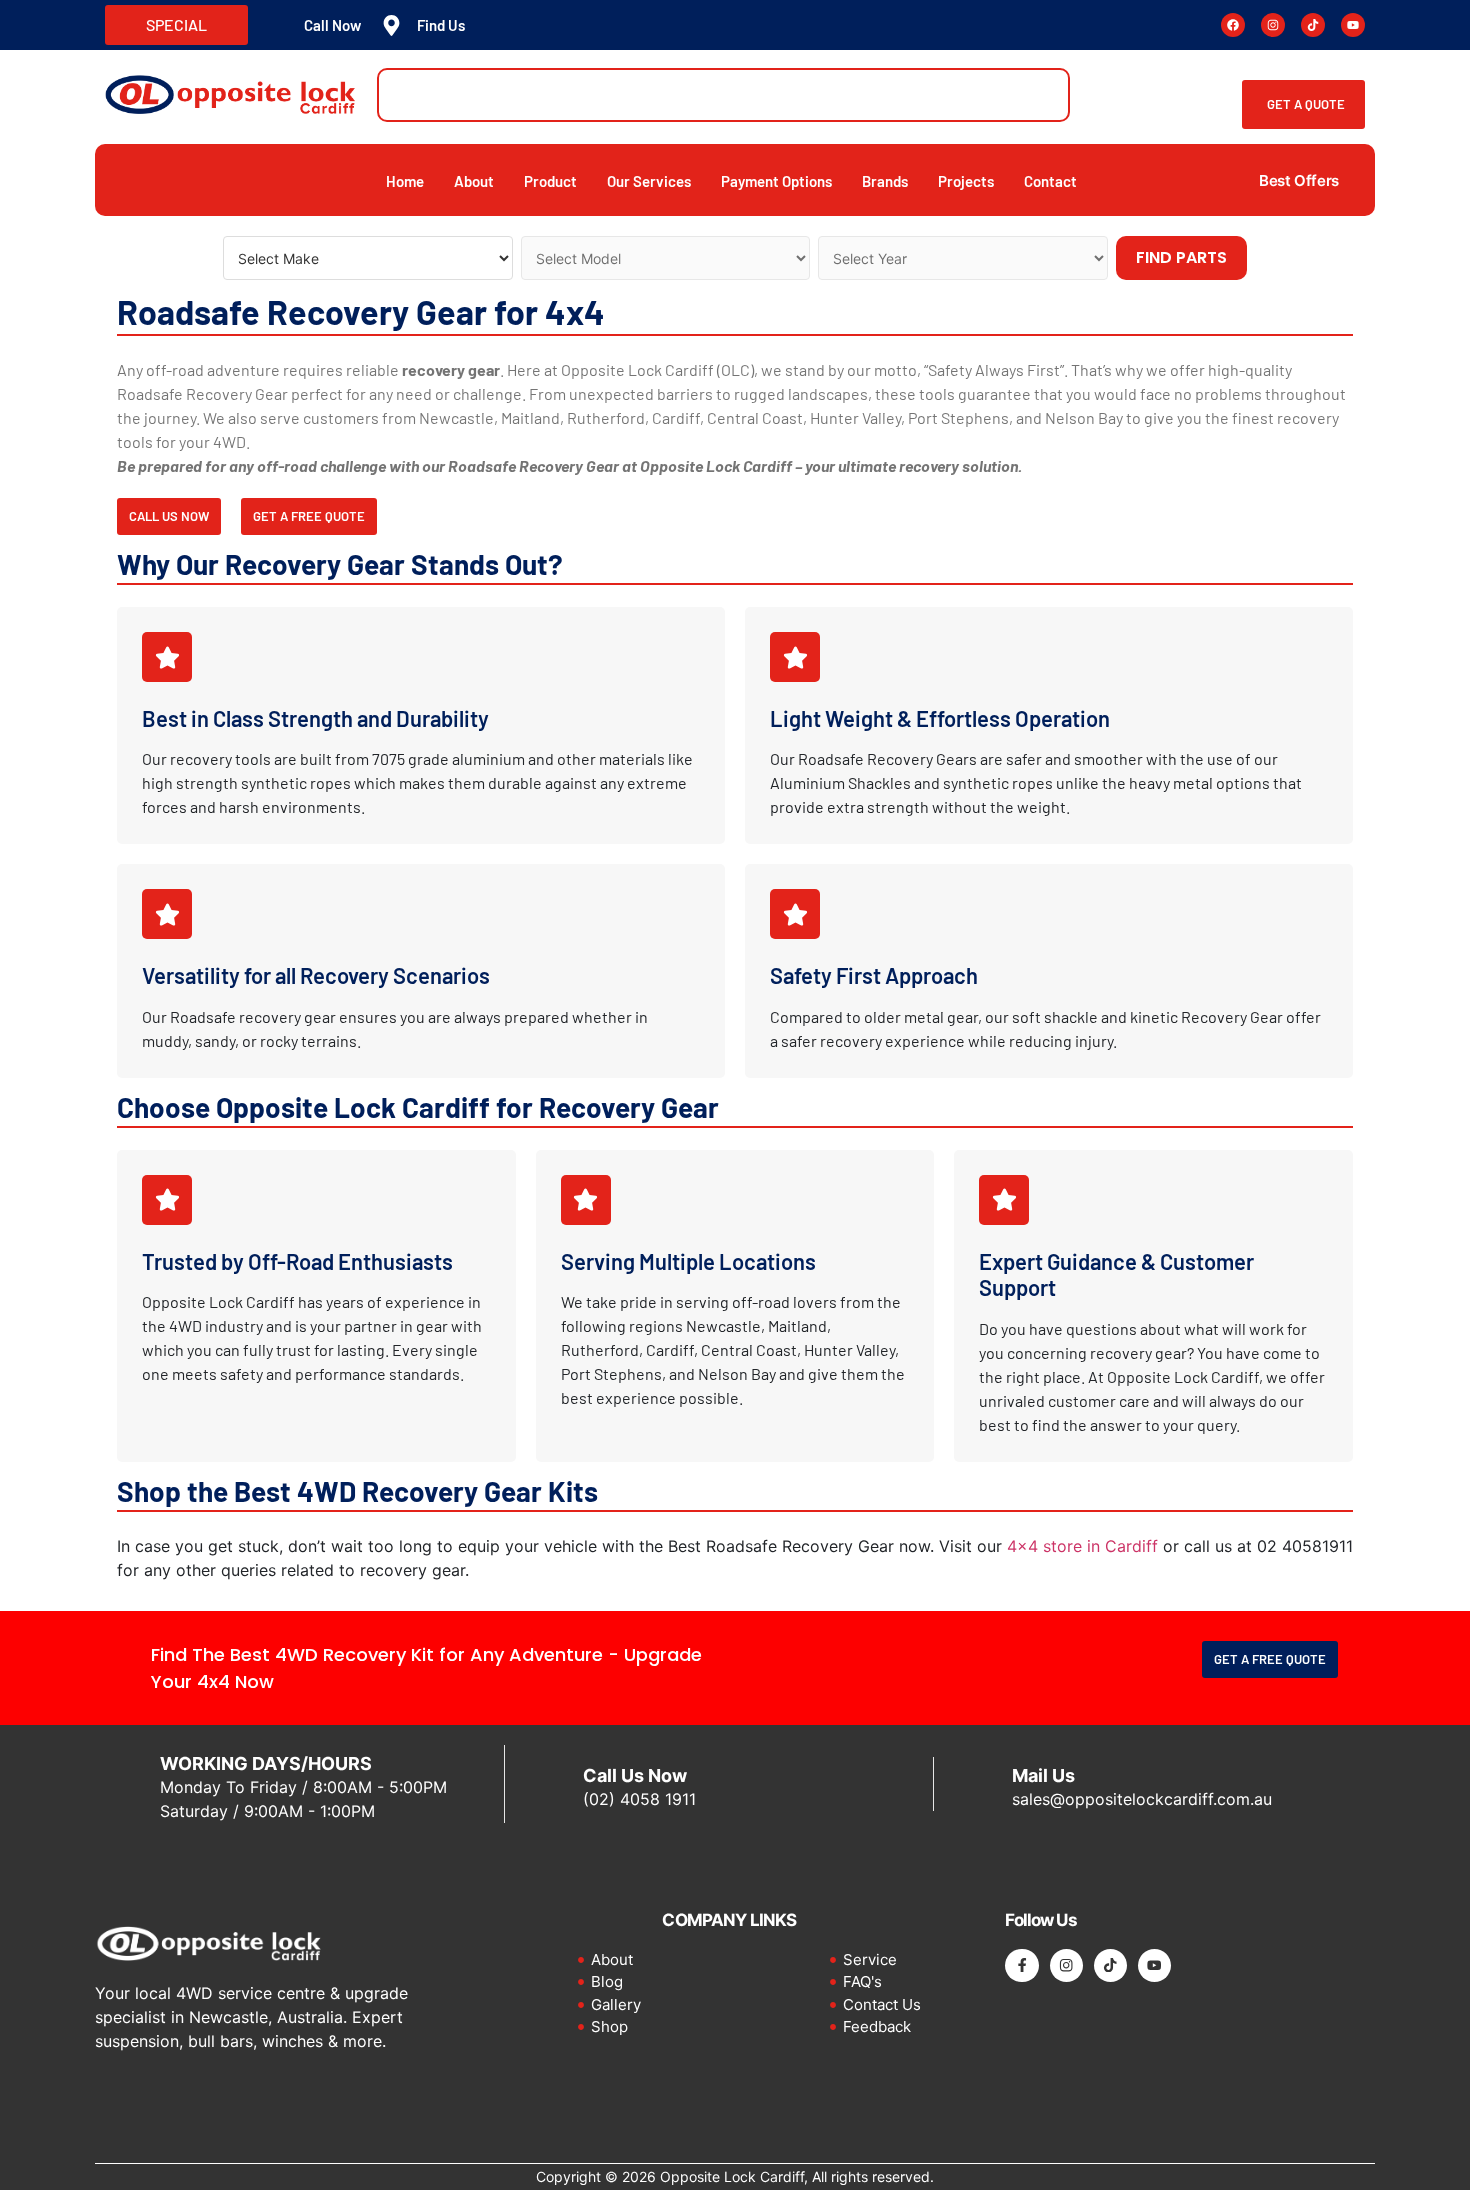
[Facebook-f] (1021, 1965)
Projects (966, 181)
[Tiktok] (1313, 25)
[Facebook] (1233, 25)
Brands (885, 181)
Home (405, 181)
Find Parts (1181, 257)
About (474, 181)
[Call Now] (278, 25)
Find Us (441, 25)
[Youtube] (1353, 25)
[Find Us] (391, 25)
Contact (1050, 181)
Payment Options (776, 181)
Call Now (332, 25)
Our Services (649, 181)
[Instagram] (1273, 25)
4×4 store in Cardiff (1082, 1546)
